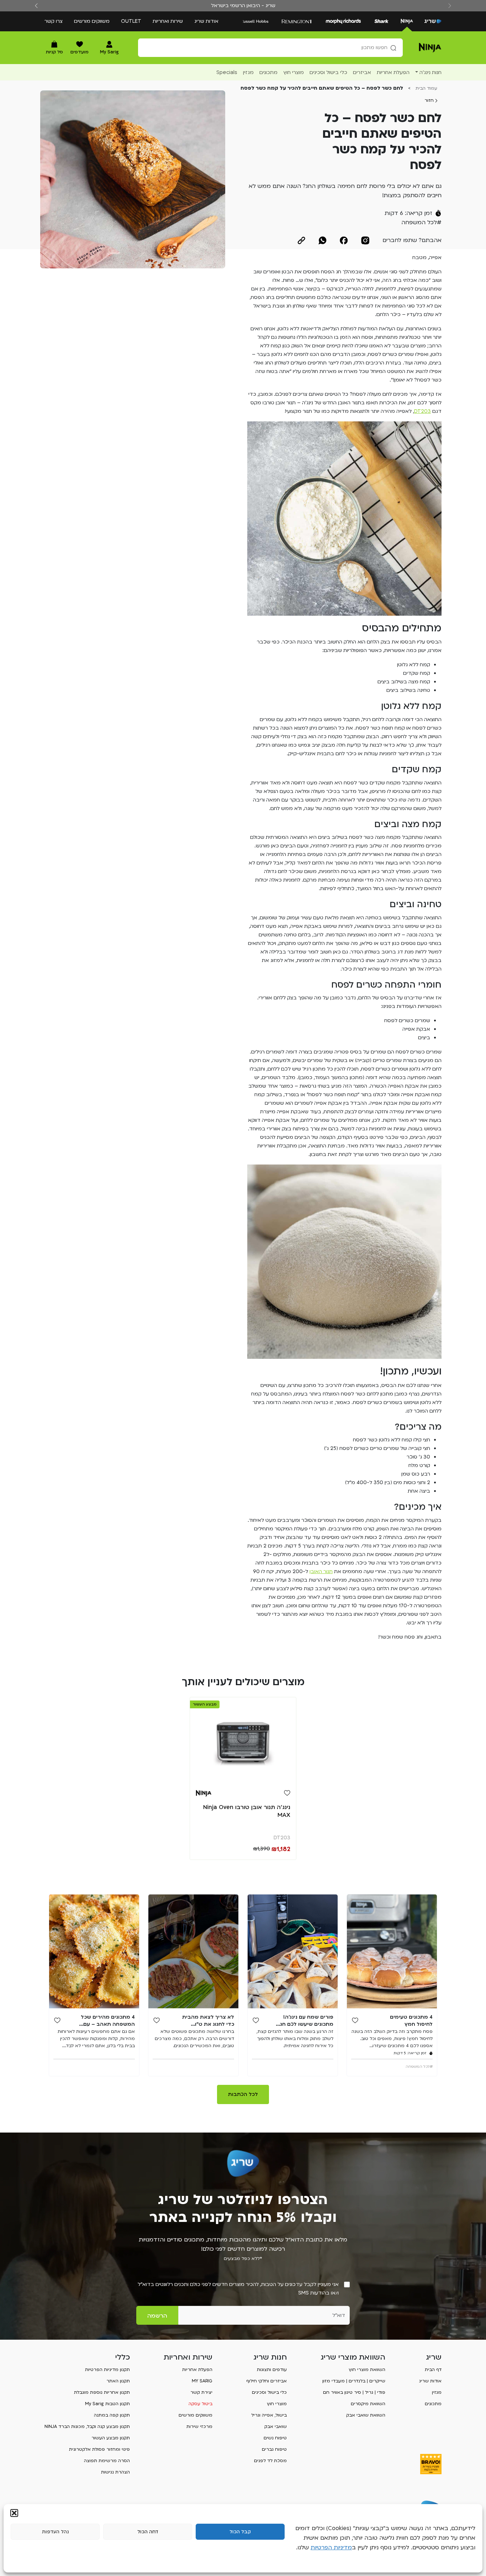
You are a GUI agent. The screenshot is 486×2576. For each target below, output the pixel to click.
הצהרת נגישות (115, 2472)
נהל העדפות (55, 2532)
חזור (430, 100)
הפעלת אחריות (197, 2370)
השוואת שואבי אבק (366, 2415)
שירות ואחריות (168, 21)
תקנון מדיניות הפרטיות (107, 2370)
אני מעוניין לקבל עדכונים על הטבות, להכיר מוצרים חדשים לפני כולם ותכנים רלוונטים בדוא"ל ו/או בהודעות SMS (238, 2289)
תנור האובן (321, 1571)
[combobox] (270, 48)
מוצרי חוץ (277, 2404)
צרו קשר (54, 21)
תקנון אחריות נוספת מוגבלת (102, 2392)
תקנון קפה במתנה (112, 2415)
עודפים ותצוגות (272, 2370)
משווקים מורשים (92, 21)
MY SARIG (202, 2381)
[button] (14, 2513)
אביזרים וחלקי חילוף (266, 2381)
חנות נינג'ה (430, 72)
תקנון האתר (118, 2381)
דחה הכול (148, 2532)
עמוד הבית (426, 88)
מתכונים (433, 2404)
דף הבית (433, 2370)
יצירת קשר (201, 2392)
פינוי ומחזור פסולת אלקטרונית (99, 2449)
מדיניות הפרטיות (331, 2548)
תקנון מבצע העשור (111, 2438)
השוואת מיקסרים (368, 2404)
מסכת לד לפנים (270, 2461)
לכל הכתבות (243, 2094)
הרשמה (157, 2316)
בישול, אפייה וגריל (269, 2415)
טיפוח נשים (275, 2438)
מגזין (437, 2392)
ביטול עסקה (200, 2404)
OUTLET (131, 21)
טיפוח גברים (274, 2449)
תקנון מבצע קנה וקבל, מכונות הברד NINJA (87, 2427)
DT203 (422, 411)
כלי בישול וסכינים (269, 2392)
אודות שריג (206, 21)
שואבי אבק (276, 2427)
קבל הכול (240, 2532)
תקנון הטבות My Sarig (107, 2404)
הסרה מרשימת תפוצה (107, 2461)
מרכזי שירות (199, 2427)
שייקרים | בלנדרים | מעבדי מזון (354, 2381)
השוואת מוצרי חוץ (367, 2370)
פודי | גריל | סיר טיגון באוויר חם (354, 2392)
